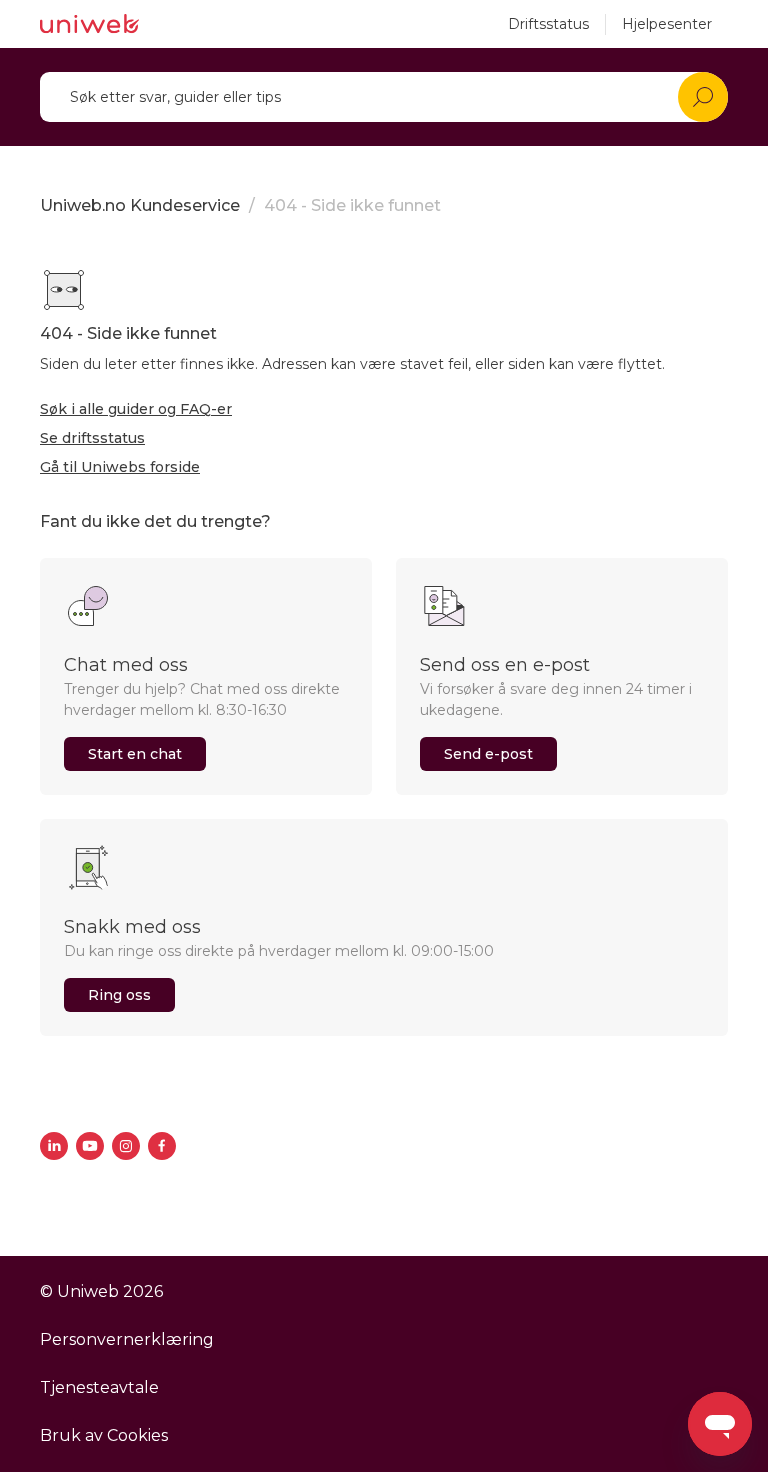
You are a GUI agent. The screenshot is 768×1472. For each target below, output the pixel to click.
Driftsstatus (548, 24)
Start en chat (135, 754)
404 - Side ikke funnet (352, 205)
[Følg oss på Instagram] (126, 1146)
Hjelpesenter (667, 24)
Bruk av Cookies (104, 1435)
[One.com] (89, 24)
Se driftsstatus (92, 438)
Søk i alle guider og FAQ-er (136, 409)
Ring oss (119, 995)
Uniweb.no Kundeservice (140, 205)
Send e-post (488, 754)
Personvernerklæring (127, 1339)
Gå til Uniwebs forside (120, 467)
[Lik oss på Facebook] (162, 1146)
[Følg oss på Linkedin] (54, 1146)
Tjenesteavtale (99, 1387)
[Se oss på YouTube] (90, 1146)
